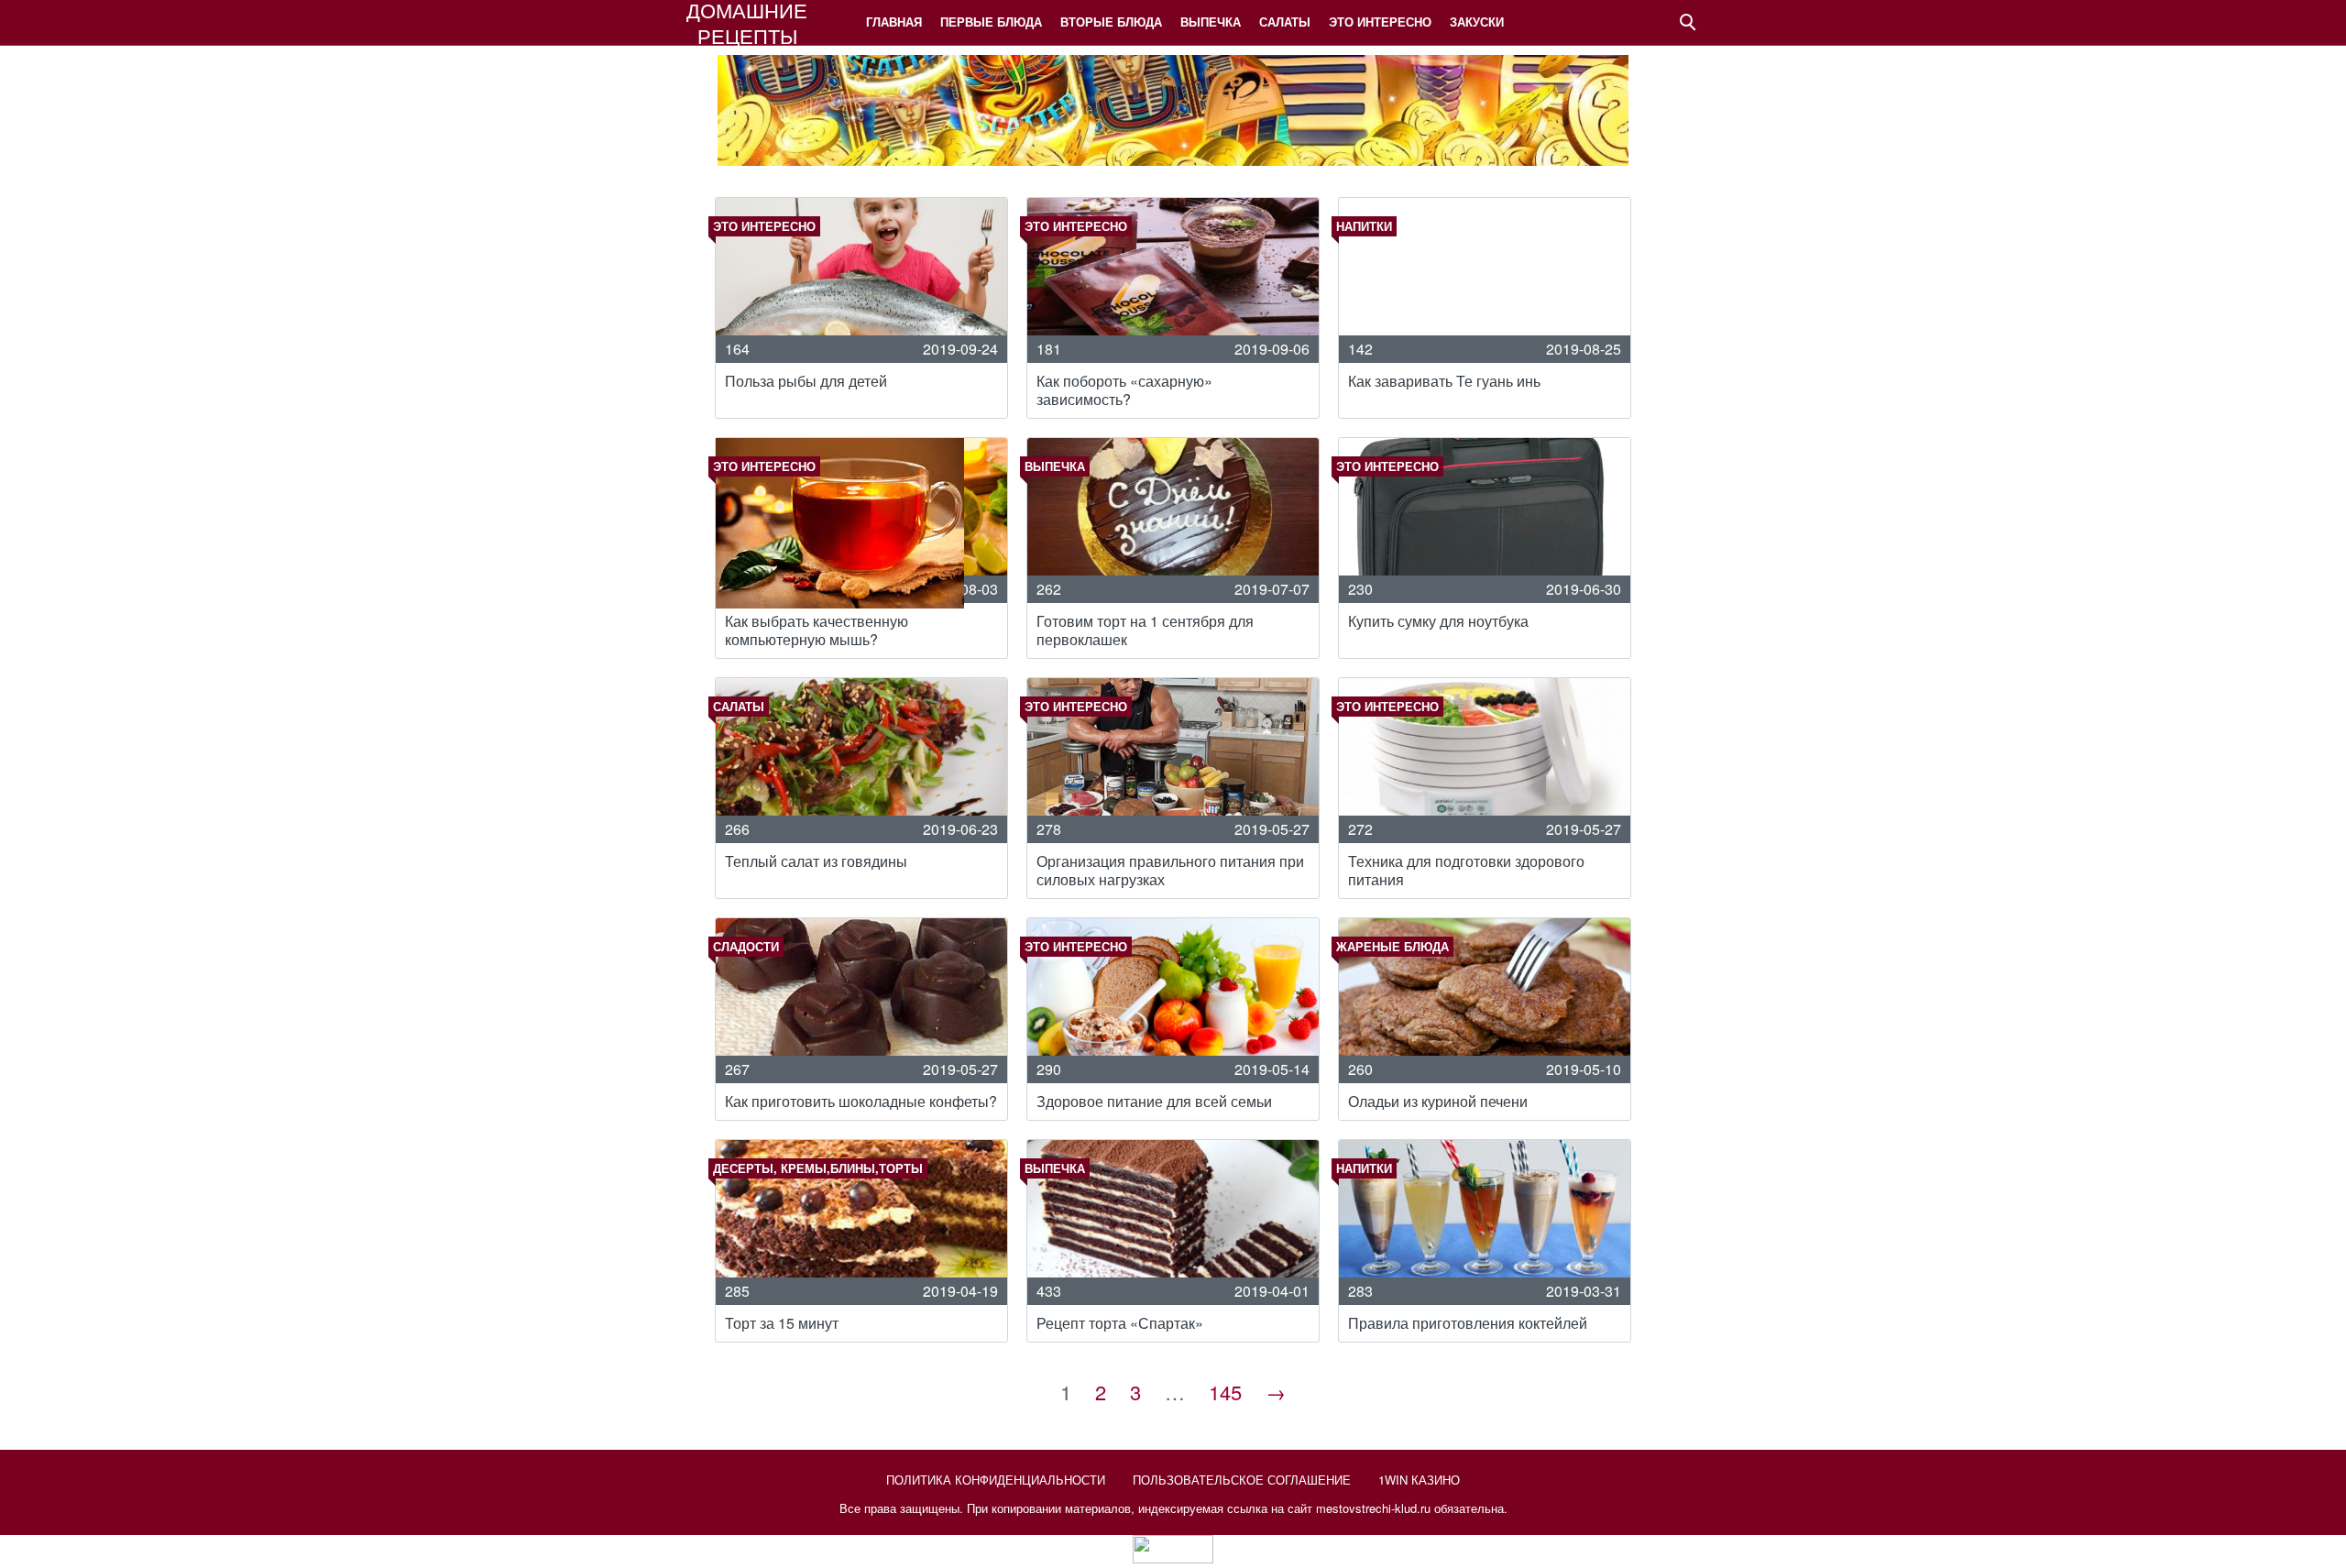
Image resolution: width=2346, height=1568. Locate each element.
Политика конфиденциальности (996, 1480)
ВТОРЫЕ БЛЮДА (1111, 22)
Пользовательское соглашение (1242, 1480)
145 (1225, 1392)
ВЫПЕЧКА (1211, 22)
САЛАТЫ (1285, 22)
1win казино (1419, 1480)
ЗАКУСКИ (1477, 22)
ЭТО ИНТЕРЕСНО (1380, 22)
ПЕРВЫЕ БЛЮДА (991, 22)
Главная (894, 22)
